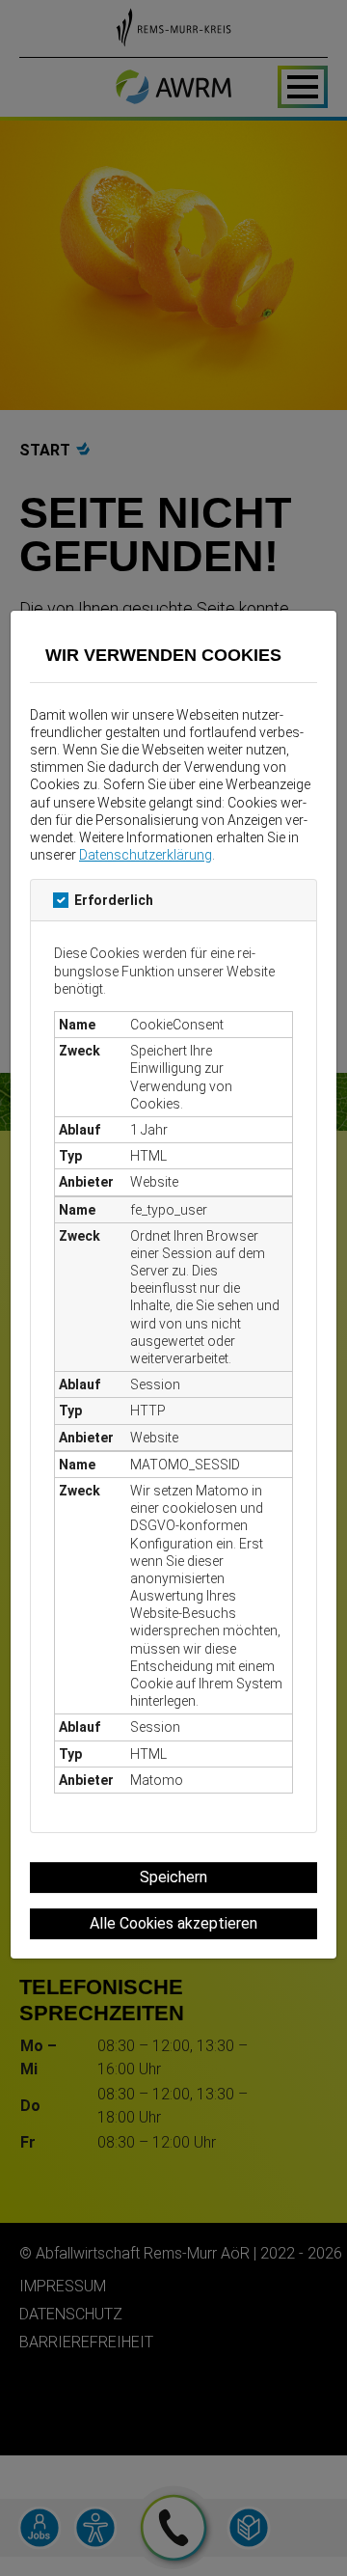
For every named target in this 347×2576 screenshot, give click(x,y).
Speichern (173, 1877)
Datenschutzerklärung (146, 855)
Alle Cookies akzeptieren (173, 1923)
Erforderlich (114, 900)
